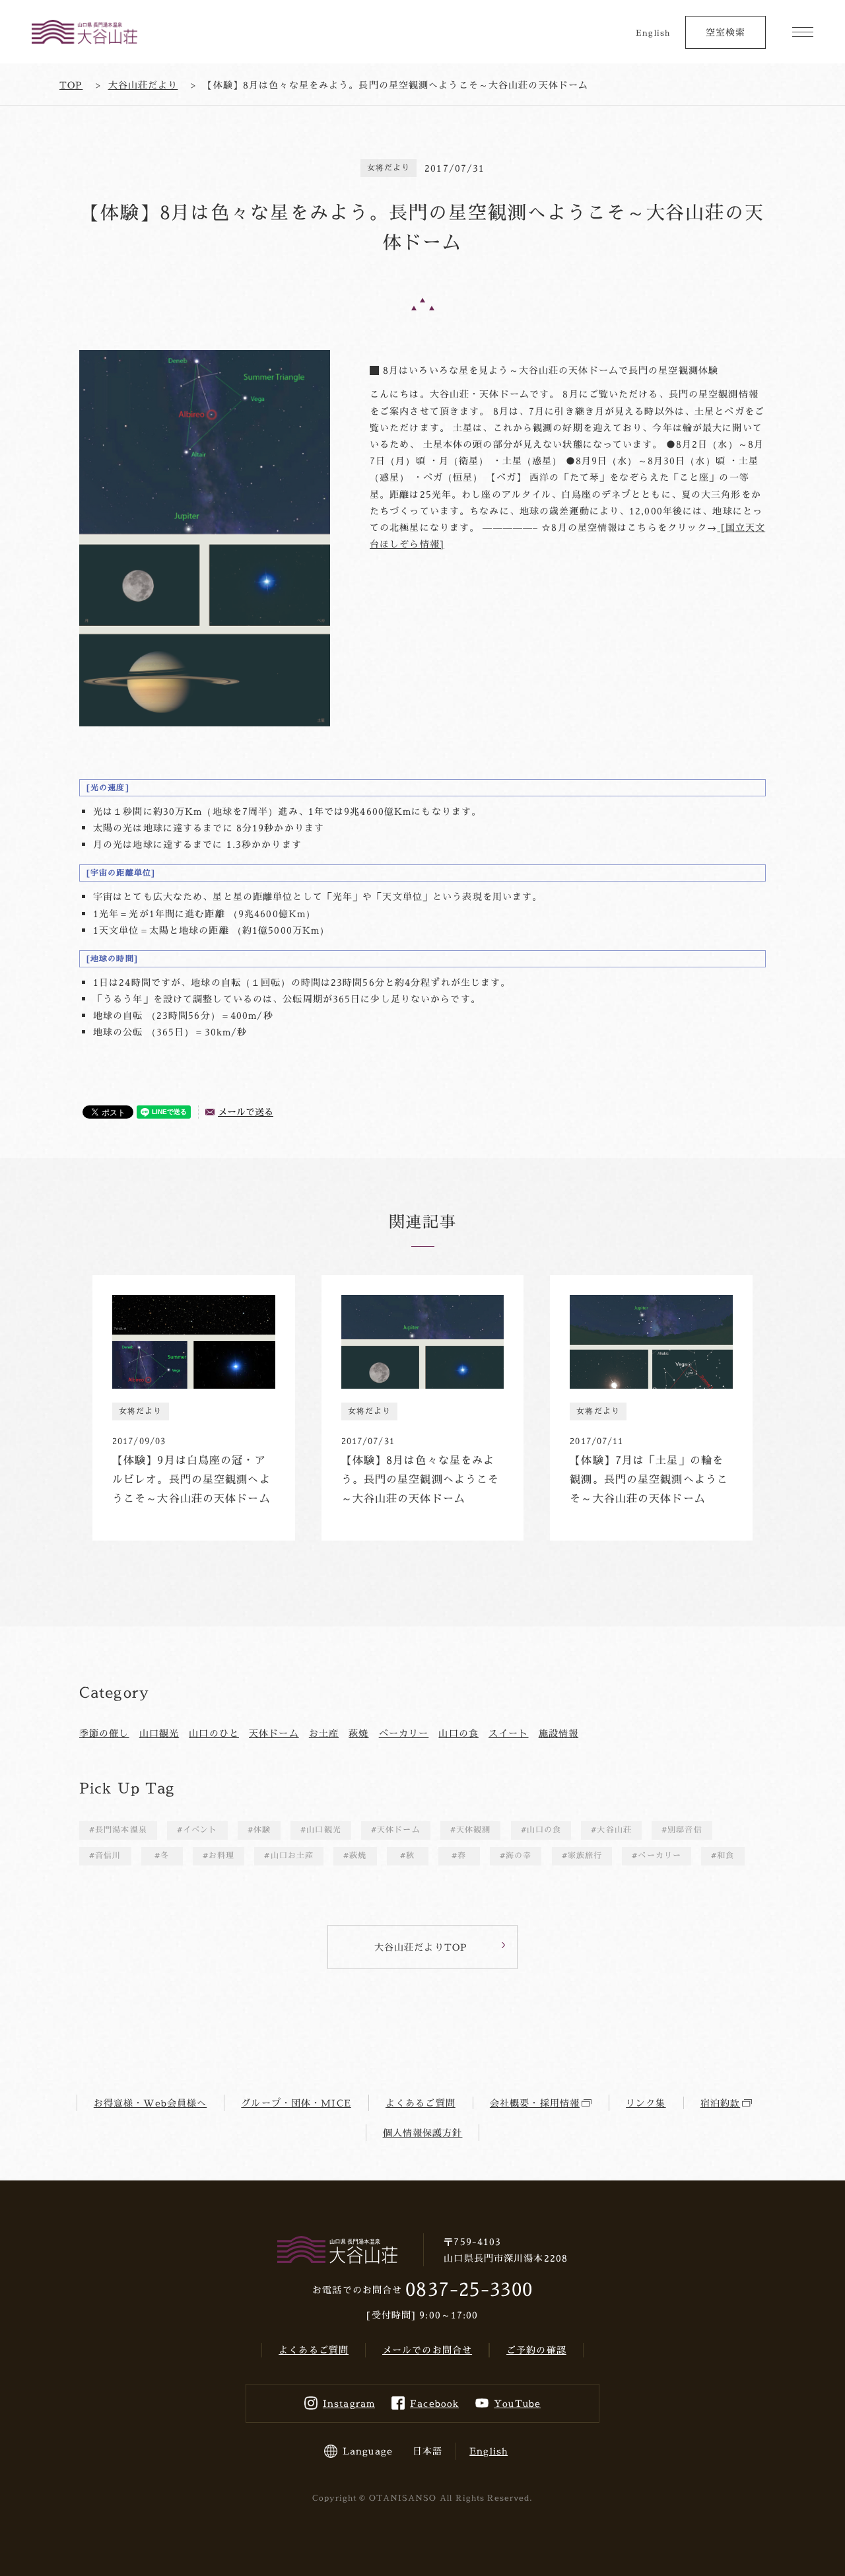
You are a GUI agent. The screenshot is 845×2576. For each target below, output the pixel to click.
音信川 (108, 1855)
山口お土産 (292, 1855)
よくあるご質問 (421, 2103)
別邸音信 (685, 1829)
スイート (508, 1733)
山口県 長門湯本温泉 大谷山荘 (84, 32)
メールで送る (246, 1112)
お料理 (221, 1855)
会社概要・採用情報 (535, 2103)
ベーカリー (404, 1733)
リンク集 (646, 2103)
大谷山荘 (614, 1829)
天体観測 (473, 1829)
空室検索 (726, 32)
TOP (71, 85)
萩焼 (358, 1733)
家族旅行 (585, 1855)
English (653, 33)
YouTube (517, 2403)
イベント (200, 1829)
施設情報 (558, 1733)
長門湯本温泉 (121, 1829)
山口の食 (458, 1733)
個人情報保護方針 (423, 2133)
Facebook (434, 2403)
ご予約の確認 (536, 2350)
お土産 (324, 1733)
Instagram (349, 2403)
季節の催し (104, 1733)
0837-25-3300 (469, 2289)
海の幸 (519, 1855)
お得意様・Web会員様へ (150, 2103)
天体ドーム (274, 1733)
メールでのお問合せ (427, 2350)
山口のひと (214, 1733)
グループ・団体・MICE (296, 2103)
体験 (262, 1829)
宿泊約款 (720, 2103)
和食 (726, 1855)
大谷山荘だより (143, 85)
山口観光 (159, 1733)
